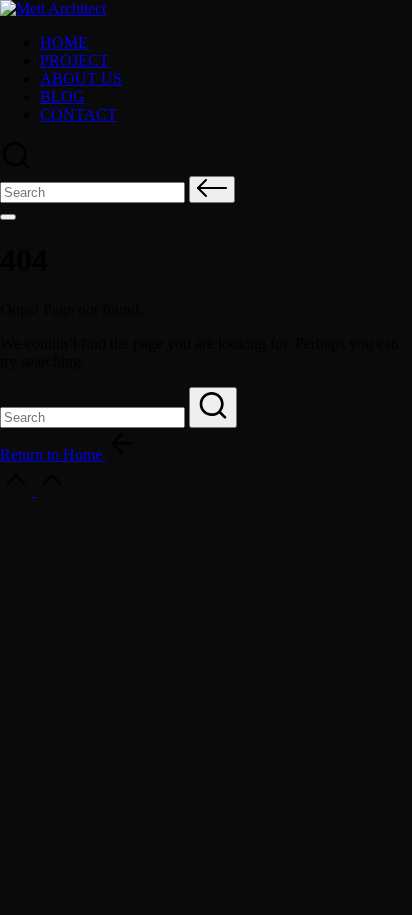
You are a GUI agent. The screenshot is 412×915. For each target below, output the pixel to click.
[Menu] (8, 217)
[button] (212, 189)
